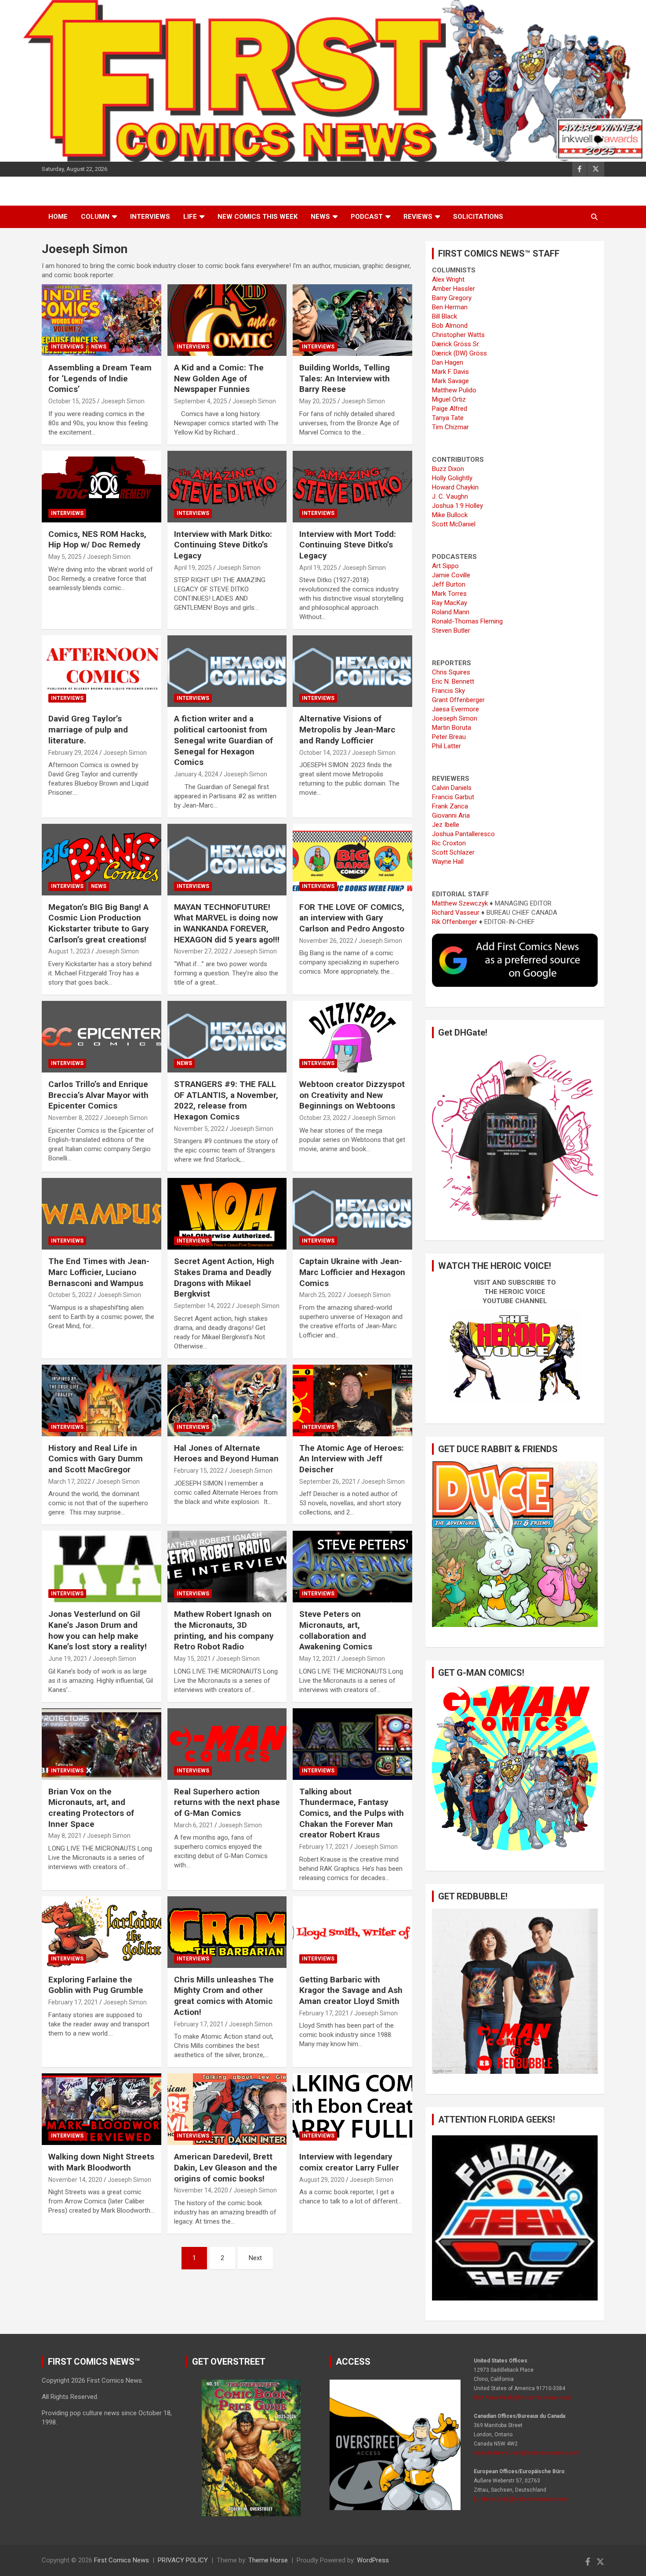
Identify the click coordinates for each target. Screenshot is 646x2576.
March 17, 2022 (70, 1482)
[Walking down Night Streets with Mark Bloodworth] (101, 2109)
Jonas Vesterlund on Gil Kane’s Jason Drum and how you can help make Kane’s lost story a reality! (98, 1630)
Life (190, 217)
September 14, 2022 (202, 1306)
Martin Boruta (452, 728)
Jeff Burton (449, 584)
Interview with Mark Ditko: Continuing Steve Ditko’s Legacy (223, 545)
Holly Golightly (452, 478)
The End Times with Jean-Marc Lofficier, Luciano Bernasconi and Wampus (99, 1272)
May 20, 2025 (318, 401)
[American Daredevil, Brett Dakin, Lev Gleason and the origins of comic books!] (227, 2109)
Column (95, 217)
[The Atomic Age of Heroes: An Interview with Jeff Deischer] (353, 1400)
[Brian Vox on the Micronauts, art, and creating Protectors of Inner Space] (101, 1744)
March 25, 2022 (321, 1295)
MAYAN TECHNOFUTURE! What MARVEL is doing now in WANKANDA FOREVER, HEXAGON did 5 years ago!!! (227, 923)
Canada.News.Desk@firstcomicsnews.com (527, 2453)
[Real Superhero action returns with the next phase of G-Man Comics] (227, 1744)
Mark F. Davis (450, 372)
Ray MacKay (450, 603)
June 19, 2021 (68, 1659)
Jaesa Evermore (455, 709)
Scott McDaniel (454, 524)
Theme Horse (268, 2560)
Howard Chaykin (455, 487)
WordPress (373, 2560)
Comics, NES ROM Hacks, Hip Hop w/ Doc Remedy (97, 540)
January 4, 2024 (196, 774)
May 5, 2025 (65, 557)
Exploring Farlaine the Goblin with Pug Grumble (96, 1985)
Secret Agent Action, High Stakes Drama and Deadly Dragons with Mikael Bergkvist (224, 1277)
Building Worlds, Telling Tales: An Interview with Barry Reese (345, 378)
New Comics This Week (258, 217)
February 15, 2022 (199, 1471)
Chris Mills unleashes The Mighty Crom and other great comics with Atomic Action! (224, 1996)
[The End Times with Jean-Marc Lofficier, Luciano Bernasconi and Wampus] (101, 1214)
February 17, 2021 (324, 1847)
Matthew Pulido (454, 390)
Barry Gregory (452, 298)
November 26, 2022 (326, 941)
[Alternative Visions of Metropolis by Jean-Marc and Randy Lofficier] (353, 671)
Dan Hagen (448, 362)
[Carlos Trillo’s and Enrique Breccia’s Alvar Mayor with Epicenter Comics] (101, 1036)
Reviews (418, 217)
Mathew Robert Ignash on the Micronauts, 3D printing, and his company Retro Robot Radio (224, 1630)
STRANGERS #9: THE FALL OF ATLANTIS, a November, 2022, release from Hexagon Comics (226, 1100)
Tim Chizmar (450, 427)
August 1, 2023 (69, 951)
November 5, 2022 (199, 1129)
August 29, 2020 (322, 2180)
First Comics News (122, 2560)
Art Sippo (445, 566)
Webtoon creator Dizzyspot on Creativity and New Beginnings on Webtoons (352, 1095)
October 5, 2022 (70, 1295)
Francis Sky (448, 691)
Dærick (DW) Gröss (459, 353)
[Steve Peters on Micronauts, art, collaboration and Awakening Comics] (353, 1567)
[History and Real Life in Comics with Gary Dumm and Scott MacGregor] (101, 1400)
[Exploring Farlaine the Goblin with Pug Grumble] (101, 1932)
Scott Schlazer (453, 852)
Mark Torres (449, 594)
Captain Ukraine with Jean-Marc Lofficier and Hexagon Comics (352, 1272)
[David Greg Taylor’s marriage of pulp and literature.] (101, 671)
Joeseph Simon (123, 401)
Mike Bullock (450, 515)
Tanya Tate (448, 418)
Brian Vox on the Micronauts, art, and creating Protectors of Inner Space (91, 1808)
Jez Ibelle (446, 825)
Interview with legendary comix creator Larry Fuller (349, 2162)
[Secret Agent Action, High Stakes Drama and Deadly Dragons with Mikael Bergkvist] (227, 1214)
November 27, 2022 (201, 951)
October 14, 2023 (323, 753)
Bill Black (445, 316)
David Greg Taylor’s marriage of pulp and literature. (88, 729)
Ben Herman (450, 307)
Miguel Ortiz (449, 399)
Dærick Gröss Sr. (456, 344)
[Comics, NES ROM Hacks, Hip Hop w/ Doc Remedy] (101, 486)
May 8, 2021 (65, 1836)
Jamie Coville (451, 575)
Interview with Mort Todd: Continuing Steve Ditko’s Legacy (348, 545)
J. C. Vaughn (450, 496)
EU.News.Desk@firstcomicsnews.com (521, 2499)
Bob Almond (450, 326)
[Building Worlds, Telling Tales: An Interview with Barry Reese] (353, 320)
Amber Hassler (454, 289)
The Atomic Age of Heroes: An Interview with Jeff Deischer (352, 1459)
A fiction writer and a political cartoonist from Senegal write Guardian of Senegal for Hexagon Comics (223, 740)
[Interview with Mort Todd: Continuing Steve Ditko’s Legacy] (353, 486)
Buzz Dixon (448, 469)
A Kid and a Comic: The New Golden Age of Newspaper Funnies (219, 378)
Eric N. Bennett (453, 681)
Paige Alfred (450, 409)
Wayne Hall (448, 862)
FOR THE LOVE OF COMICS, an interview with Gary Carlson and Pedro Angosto (352, 918)
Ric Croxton (449, 843)
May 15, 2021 (192, 1659)
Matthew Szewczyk (460, 903)
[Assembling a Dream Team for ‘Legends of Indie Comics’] (101, 320)
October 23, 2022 (323, 1118)
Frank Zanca (450, 806)
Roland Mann (451, 612)
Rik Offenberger (455, 922)
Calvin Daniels (452, 788)
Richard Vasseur (456, 913)
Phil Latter (446, 746)
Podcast (367, 217)
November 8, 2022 (74, 1118)
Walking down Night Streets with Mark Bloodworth (101, 2162)
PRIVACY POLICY (183, 2560)
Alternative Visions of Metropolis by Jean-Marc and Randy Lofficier (347, 729)
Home (58, 217)
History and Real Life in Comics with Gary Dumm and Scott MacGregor (96, 1459)
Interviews (150, 217)
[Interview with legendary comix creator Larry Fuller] (353, 2109)
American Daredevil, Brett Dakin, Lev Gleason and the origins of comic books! (226, 2167)
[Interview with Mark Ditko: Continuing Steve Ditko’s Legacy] (227, 486)
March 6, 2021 (194, 1825)
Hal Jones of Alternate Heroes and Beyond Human (226, 1453)
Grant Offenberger (458, 700)
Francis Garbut (453, 797)
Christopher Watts (458, 335)
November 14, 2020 (75, 2180)
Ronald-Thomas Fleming (467, 621)
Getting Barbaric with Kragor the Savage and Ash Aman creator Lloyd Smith (351, 1990)
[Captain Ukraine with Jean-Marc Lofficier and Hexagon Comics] (353, 1214)
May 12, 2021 (318, 1659)
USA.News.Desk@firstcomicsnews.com (522, 2398)
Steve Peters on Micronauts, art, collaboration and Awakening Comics (336, 1630)
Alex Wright (448, 279)
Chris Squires (451, 672)
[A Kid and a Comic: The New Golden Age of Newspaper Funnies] (227, 320)
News (320, 217)
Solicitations (478, 217)
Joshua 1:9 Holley (457, 506)
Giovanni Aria (451, 815)
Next (255, 2258)
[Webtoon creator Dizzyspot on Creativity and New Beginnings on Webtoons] (353, 1036)
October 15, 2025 (72, 401)
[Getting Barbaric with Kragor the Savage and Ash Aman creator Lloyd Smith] (353, 1932)
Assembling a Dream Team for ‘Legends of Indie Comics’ (100, 378)
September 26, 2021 (328, 1482)
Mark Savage (450, 381)
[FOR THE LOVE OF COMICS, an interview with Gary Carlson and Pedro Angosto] (353, 859)
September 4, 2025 (201, 401)
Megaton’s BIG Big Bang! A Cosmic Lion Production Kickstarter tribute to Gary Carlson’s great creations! (99, 923)
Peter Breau (449, 737)
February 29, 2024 (73, 753)
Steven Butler (451, 630)
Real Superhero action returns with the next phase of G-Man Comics (227, 1802)
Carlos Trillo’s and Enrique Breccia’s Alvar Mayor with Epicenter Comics (98, 1095)
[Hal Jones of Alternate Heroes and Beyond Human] (227, 1400)
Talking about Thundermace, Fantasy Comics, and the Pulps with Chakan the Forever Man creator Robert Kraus (352, 1813)
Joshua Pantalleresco (463, 834)
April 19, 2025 (193, 568)
